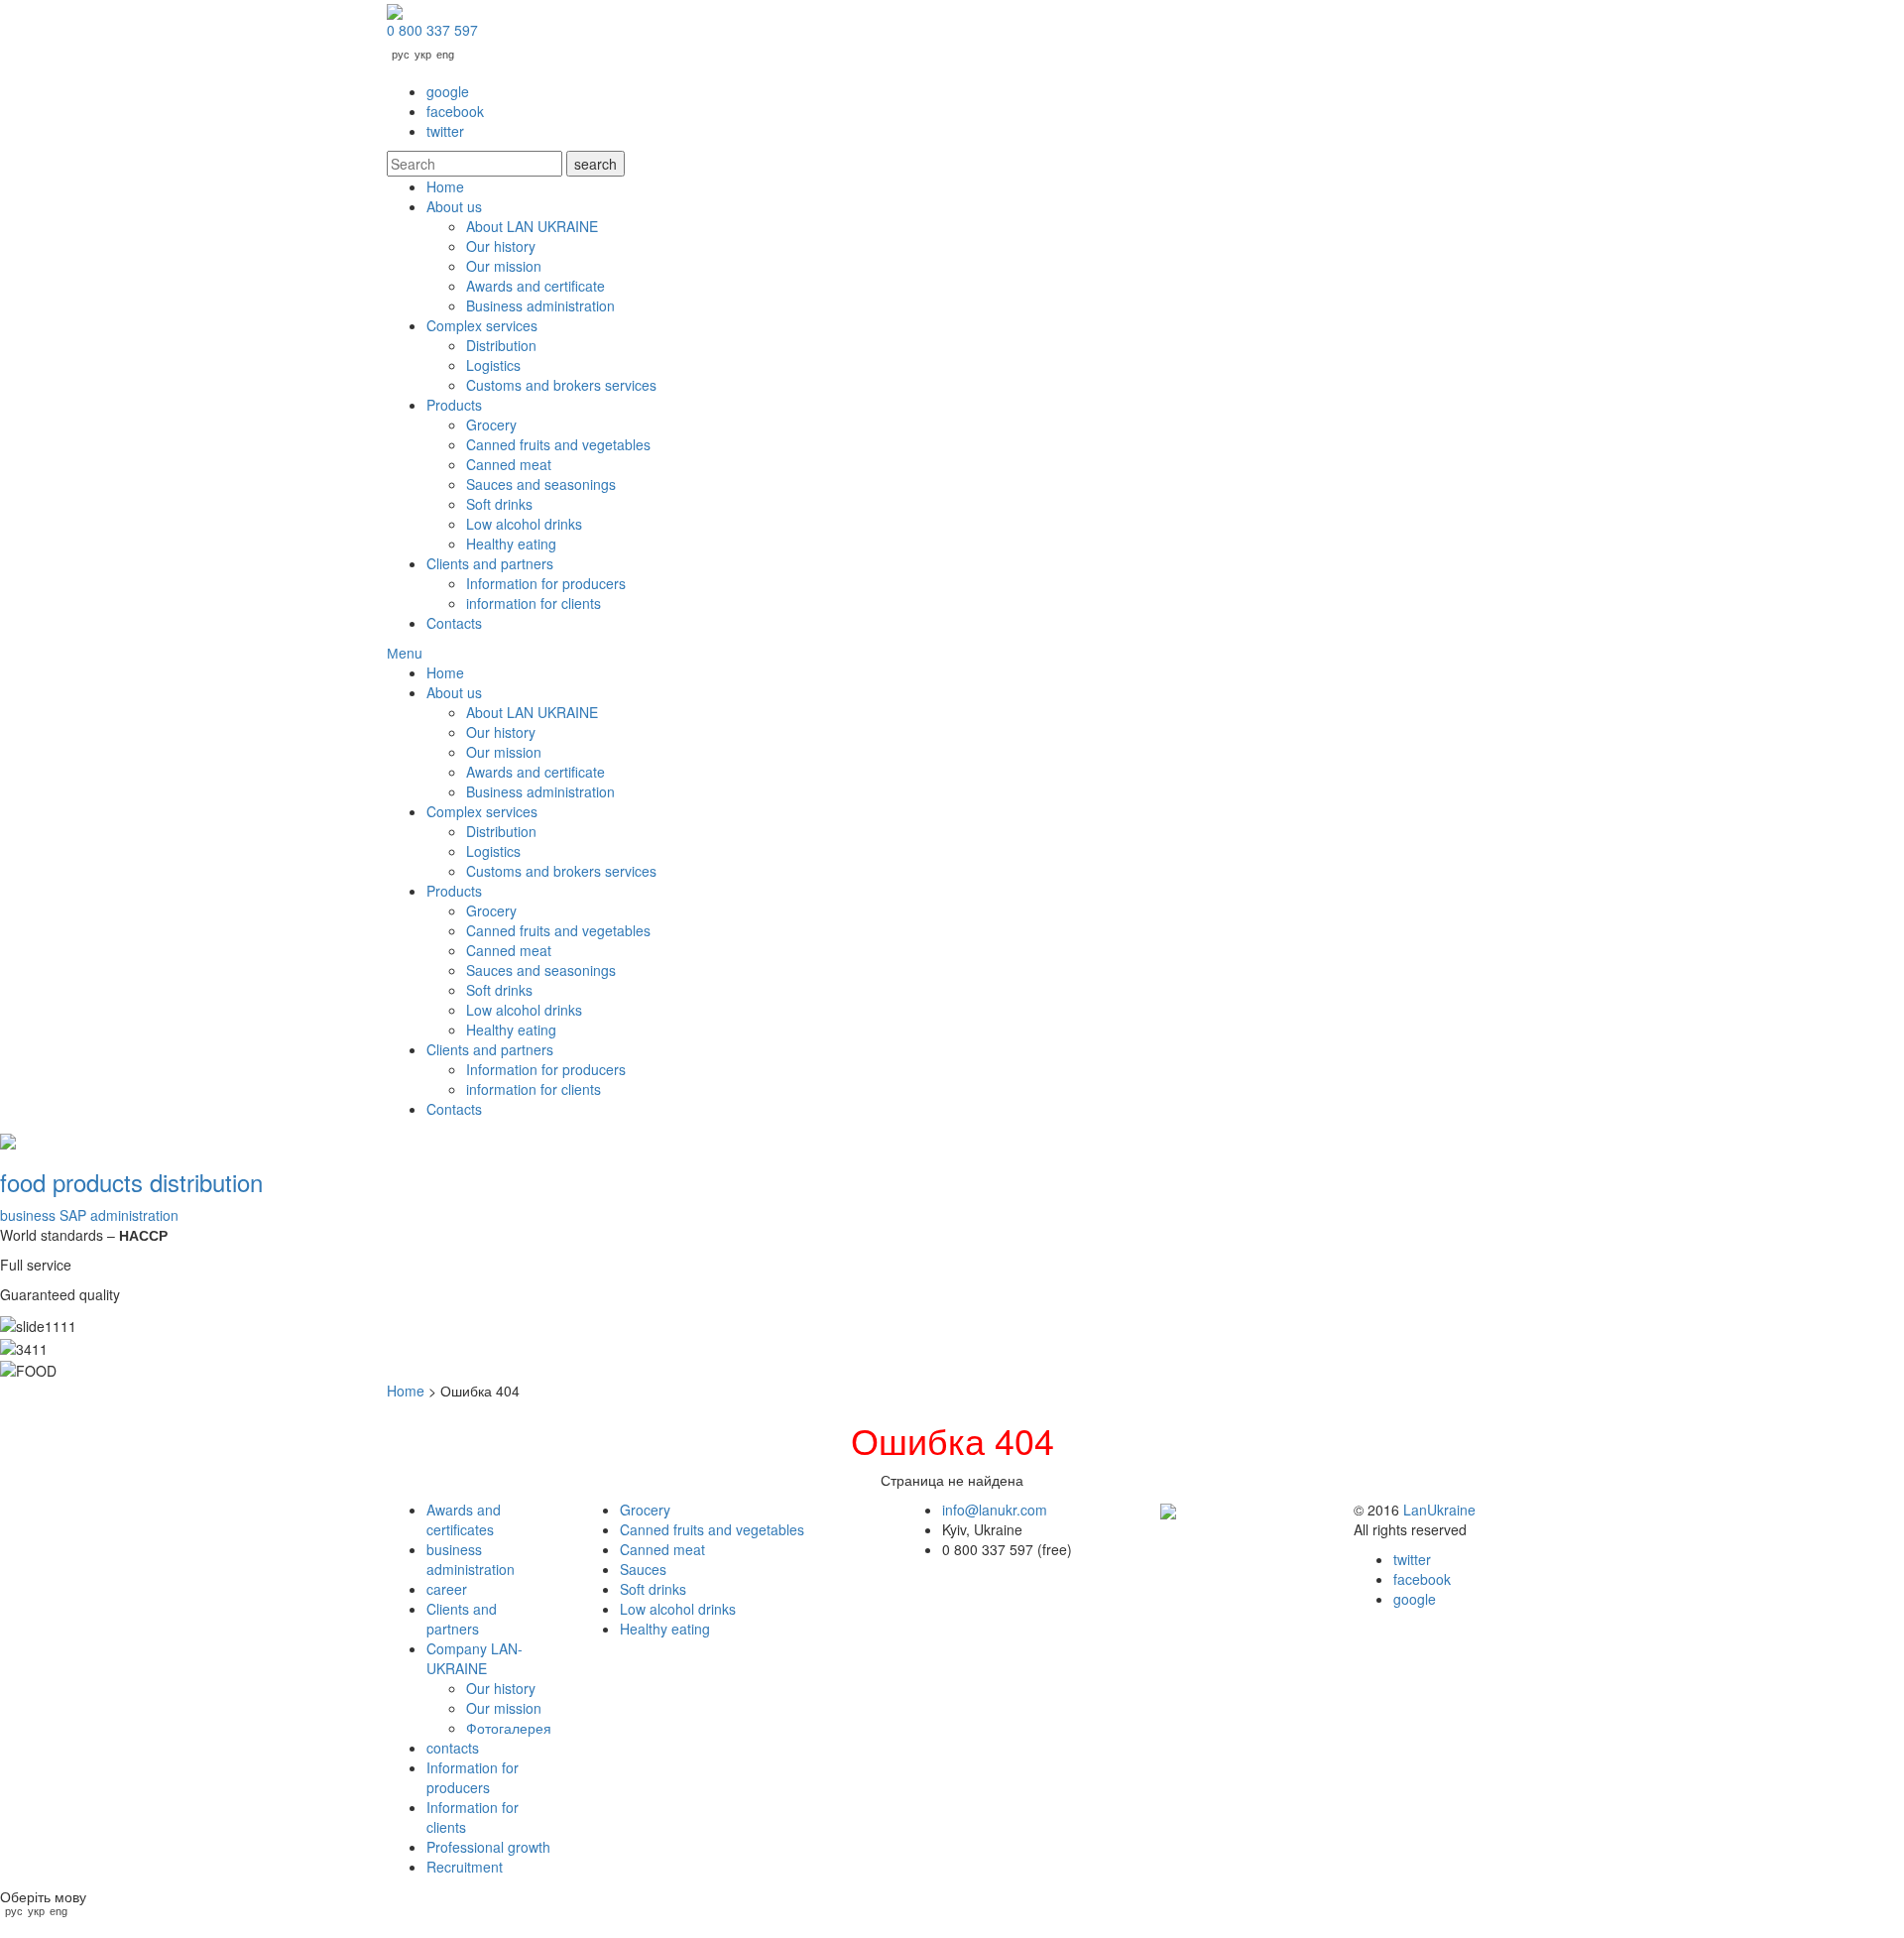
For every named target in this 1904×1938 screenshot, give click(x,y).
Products (454, 405)
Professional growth (488, 1847)
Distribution (501, 345)
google (448, 91)
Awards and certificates (464, 1519)
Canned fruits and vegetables (558, 444)
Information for (546, 583)
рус (401, 55)
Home (445, 186)
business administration (89, 1215)
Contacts (454, 623)
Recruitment (465, 1867)
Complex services (482, 325)
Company (475, 1658)
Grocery (491, 424)
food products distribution (131, 1182)
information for (534, 603)
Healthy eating (511, 544)
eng (445, 55)
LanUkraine (1439, 1510)
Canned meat (509, 464)
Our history (501, 246)
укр (423, 55)
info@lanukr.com (995, 1510)
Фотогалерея (509, 1728)
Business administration (540, 305)
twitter (445, 131)
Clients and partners (490, 563)
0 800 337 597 (432, 30)
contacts (453, 1748)
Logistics (493, 365)
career (447, 1589)
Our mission (504, 266)
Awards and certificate (535, 286)
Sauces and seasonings (541, 484)
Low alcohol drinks (524, 524)
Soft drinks (499, 504)
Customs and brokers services (561, 385)
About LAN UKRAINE (532, 226)
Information (473, 1777)
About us (454, 206)
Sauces (643, 1569)
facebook (455, 111)
